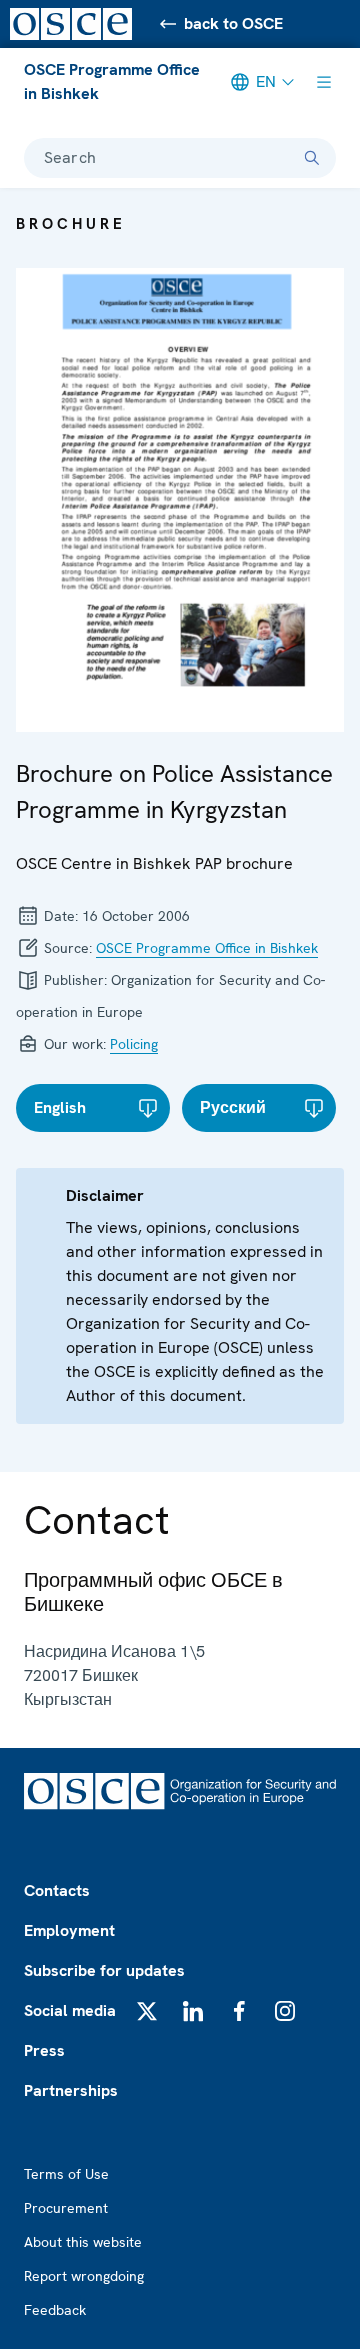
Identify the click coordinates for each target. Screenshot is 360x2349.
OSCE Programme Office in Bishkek (112, 81)
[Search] (312, 158)
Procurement (66, 2208)
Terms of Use (66, 2174)
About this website (83, 2242)
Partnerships (71, 2090)
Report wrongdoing (84, 2276)
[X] (147, 2011)
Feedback (55, 2310)
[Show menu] (324, 82)
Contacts (57, 1890)
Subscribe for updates (104, 1970)
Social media (70, 2010)
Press (44, 2050)
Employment (69, 1930)
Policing (134, 1044)
